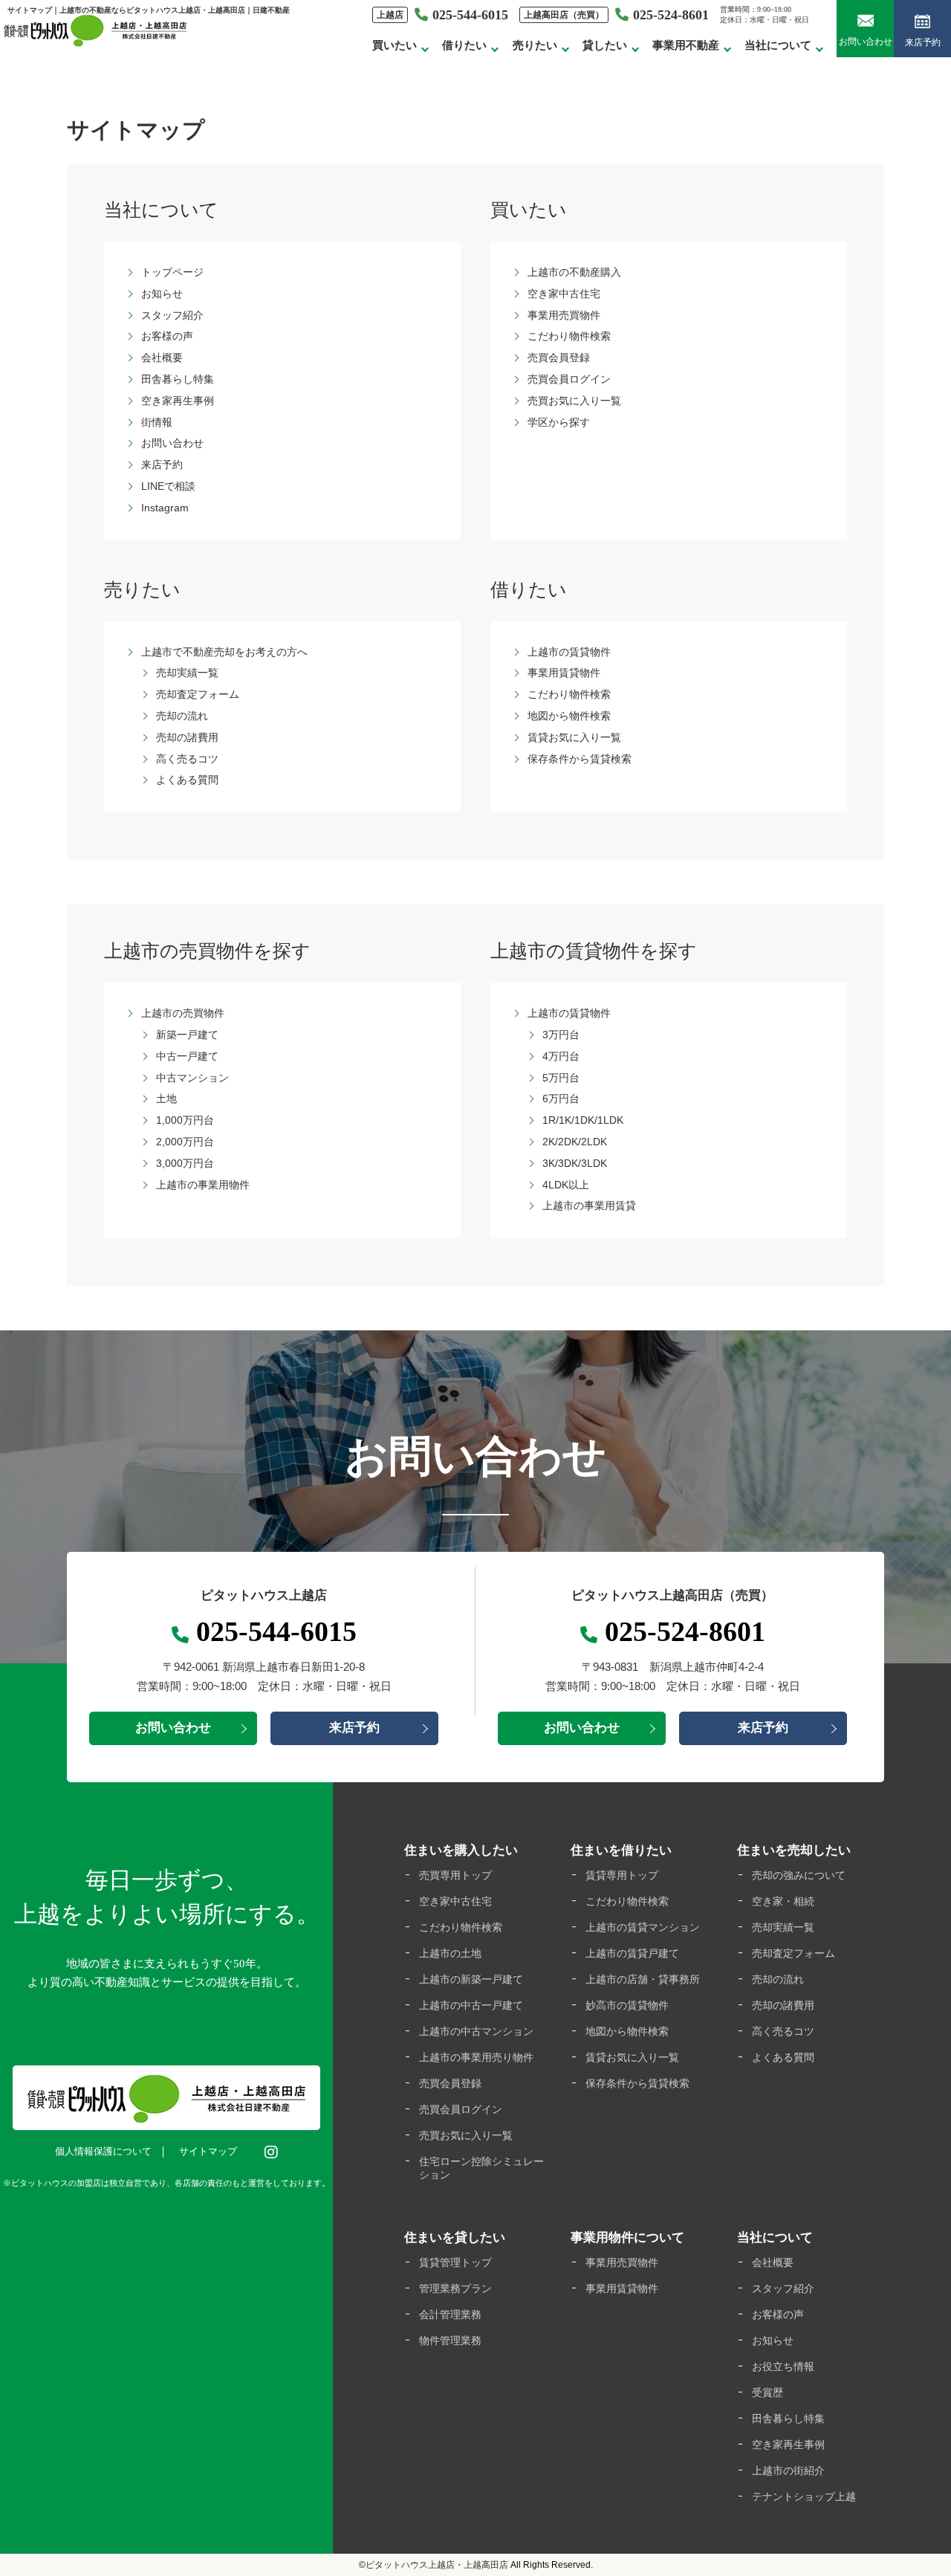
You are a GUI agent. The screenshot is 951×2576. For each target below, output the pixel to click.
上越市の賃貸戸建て (632, 1953)
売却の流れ (182, 716)
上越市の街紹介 (788, 2470)
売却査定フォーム (198, 694)
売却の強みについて (799, 1875)
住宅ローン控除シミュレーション (481, 2168)
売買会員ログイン (569, 379)
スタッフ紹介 (172, 315)
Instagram (165, 508)
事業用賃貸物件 (564, 673)
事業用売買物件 (564, 315)
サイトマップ (208, 2151)
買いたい (395, 45)
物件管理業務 (450, 2340)
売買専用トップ (455, 1875)
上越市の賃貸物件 (569, 652)
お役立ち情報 (783, 2366)
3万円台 (561, 1035)
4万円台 (561, 1056)
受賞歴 (767, 2392)
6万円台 (561, 1098)
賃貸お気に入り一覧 (574, 737)
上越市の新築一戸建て (471, 1979)
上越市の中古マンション (476, 2031)
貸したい (605, 45)
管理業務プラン (455, 2288)
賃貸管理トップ (455, 2262)
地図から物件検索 (569, 716)
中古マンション (192, 1078)
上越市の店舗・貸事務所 (643, 1979)
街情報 (157, 422)
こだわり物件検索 (569, 336)
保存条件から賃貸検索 (580, 759)
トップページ (172, 272)
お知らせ (162, 294)
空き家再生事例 (178, 401)
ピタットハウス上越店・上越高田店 (437, 2565)
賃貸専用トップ (622, 1875)
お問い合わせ (866, 42)
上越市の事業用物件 (203, 1185)
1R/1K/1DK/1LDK (583, 1120)
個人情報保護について (103, 2151)
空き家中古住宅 (564, 294)
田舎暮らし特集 (178, 379)
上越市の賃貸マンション (643, 1927)
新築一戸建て (187, 1035)
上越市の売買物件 (183, 1013)
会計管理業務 (450, 2314)
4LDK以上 (566, 1185)
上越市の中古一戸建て (471, 2005)
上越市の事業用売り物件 (476, 2057)
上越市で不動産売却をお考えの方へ (224, 652)
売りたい (535, 45)
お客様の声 (167, 336)
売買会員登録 (559, 357)
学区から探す (559, 422)
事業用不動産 (686, 45)
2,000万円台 (185, 1142)
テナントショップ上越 (804, 2496)
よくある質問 (187, 780)
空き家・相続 (783, 1901)
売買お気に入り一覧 (574, 401)
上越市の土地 (450, 1953)
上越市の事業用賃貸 (589, 1206)
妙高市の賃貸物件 (627, 2005)
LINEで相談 (168, 486)
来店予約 (923, 42)
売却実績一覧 (187, 673)
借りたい (464, 45)
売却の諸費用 (187, 737)
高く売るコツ (187, 759)
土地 (166, 1098)
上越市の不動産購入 (574, 272)
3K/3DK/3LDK (575, 1163)
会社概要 (162, 357)
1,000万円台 (185, 1120)
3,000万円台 (185, 1163)
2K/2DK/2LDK (575, 1142)
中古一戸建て (187, 1056)
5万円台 (561, 1078)
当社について (778, 45)
